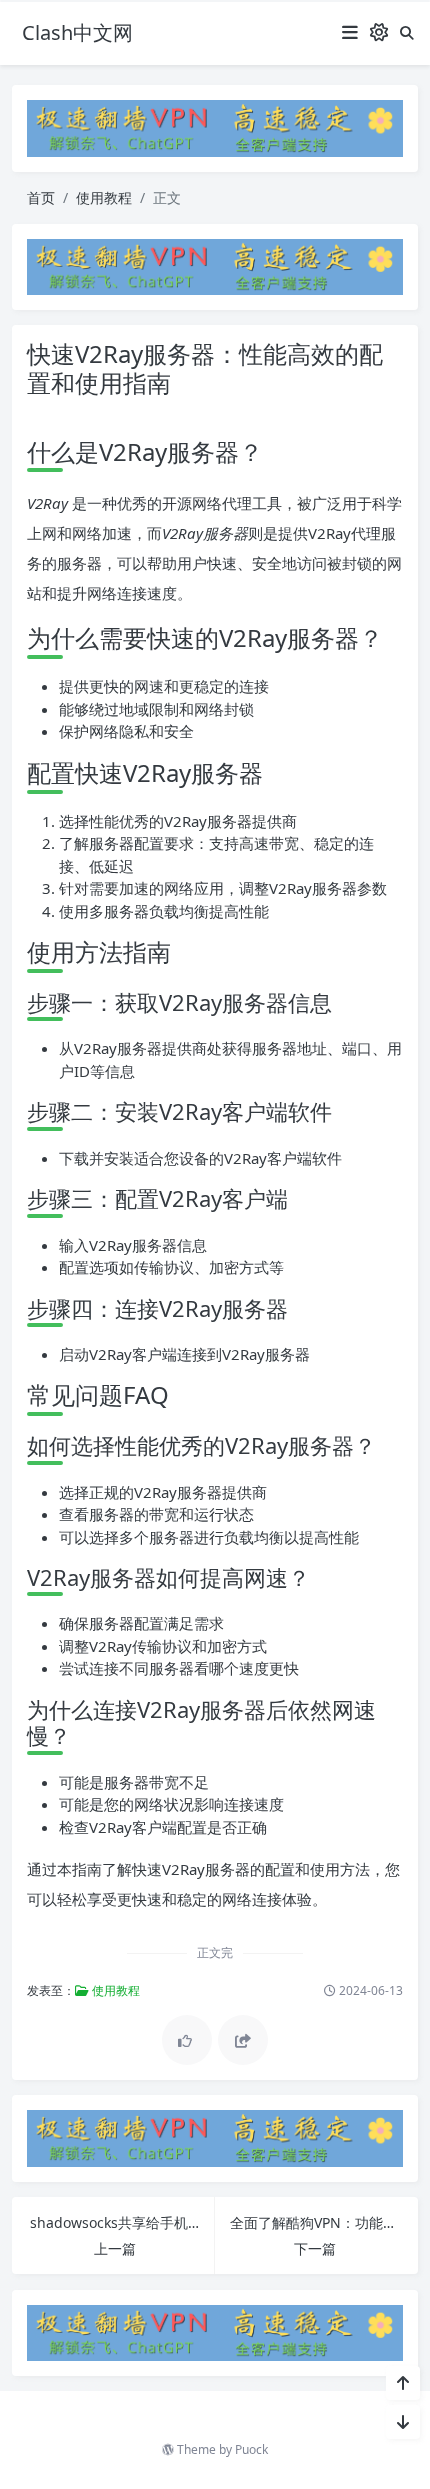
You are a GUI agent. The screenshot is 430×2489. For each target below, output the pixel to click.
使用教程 (104, 197)
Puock (251, 2449)
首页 (41, 197)
